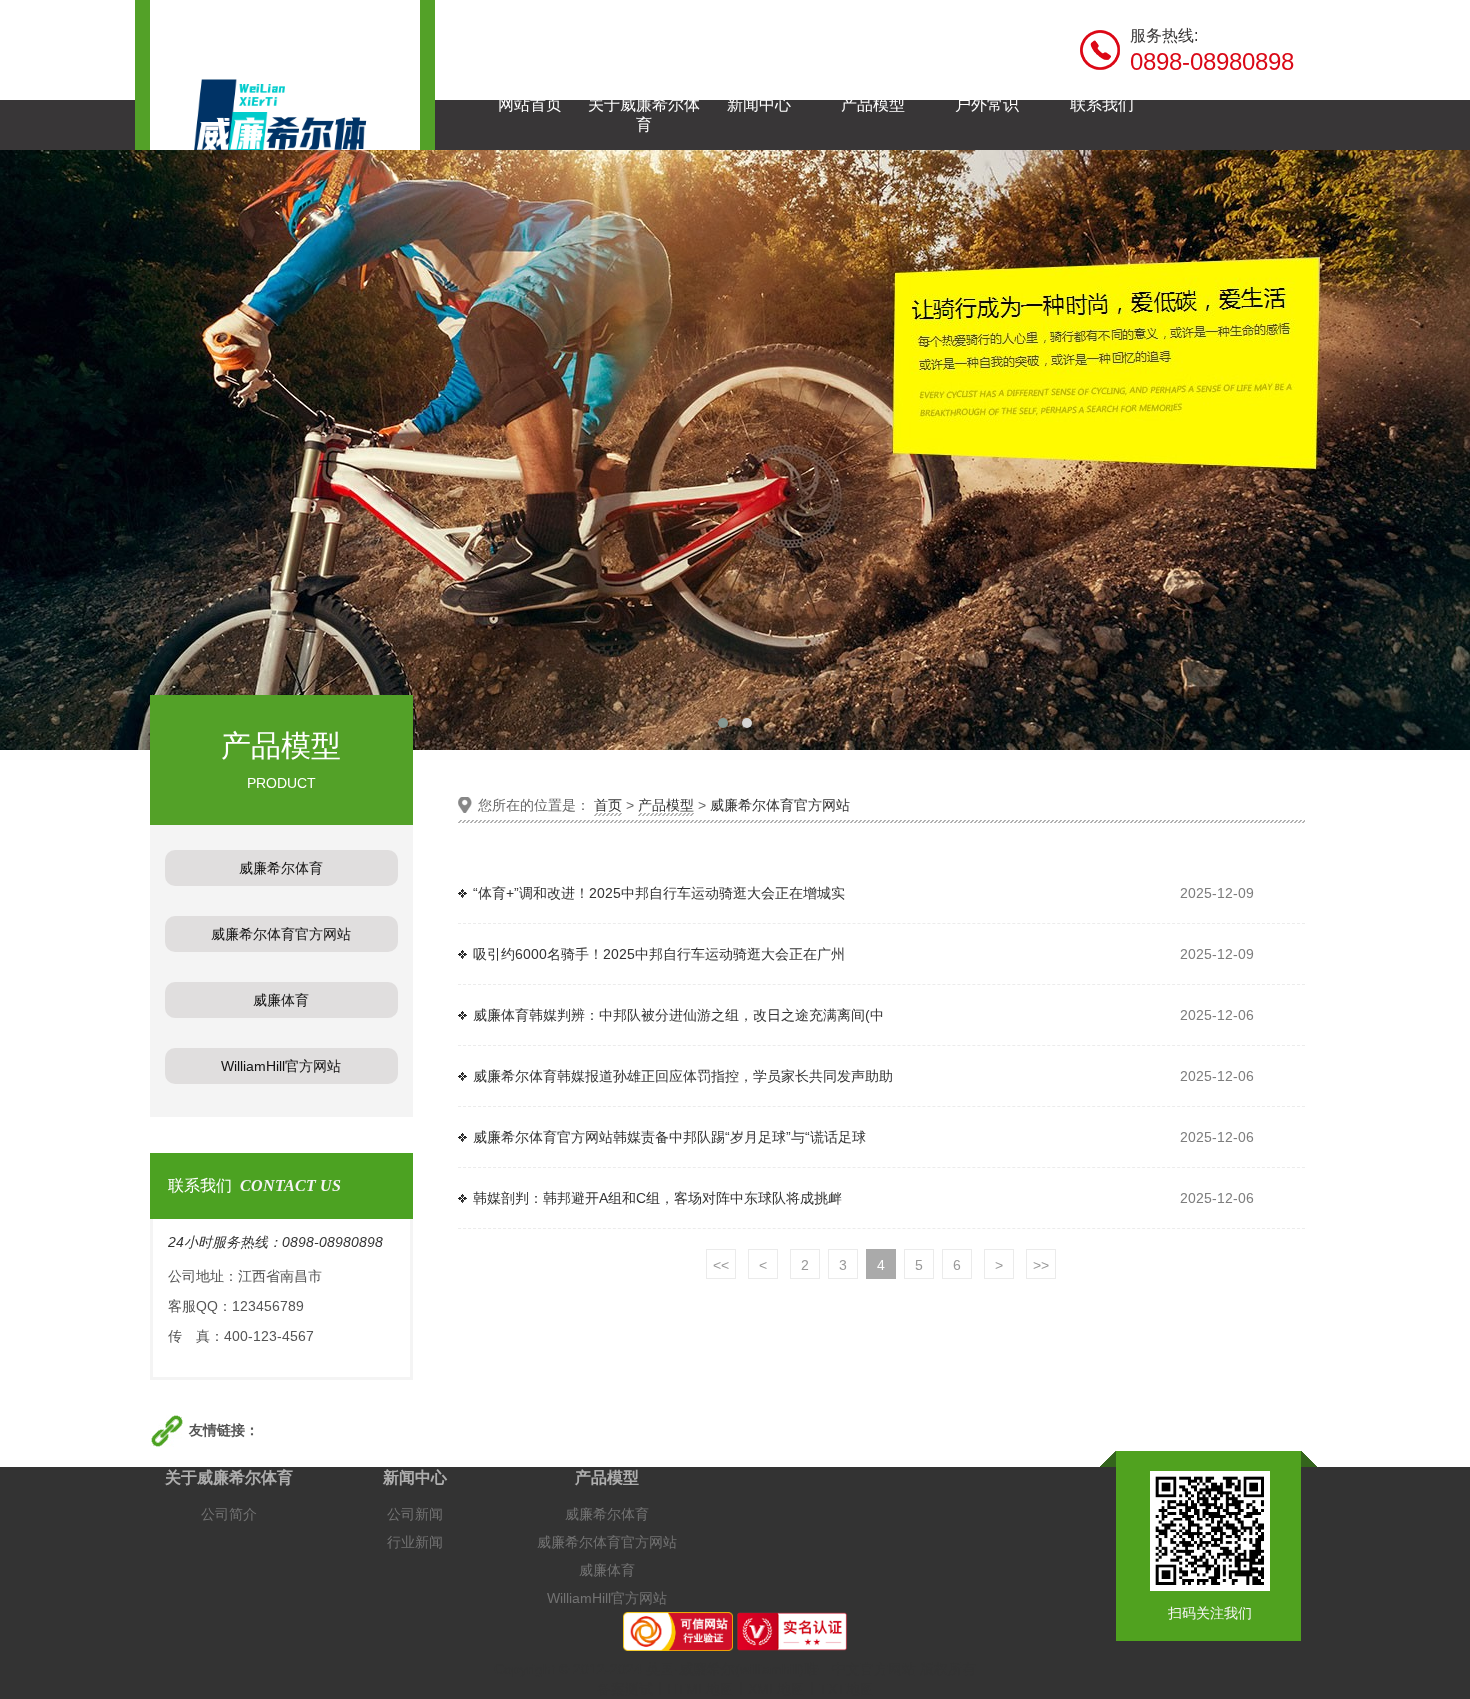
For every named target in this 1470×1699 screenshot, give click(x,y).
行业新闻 (415, 1542)
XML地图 (776, 1689)
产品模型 (666, 805)
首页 (608, 805)
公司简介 (229, 1514)
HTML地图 (700, 1689)
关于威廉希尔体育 (229, 1477)
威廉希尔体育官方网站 (780, 805)
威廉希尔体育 (607, 1514)
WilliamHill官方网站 (607, 1598)
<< (721, 1265)
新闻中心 (415, 1477)
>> (1041, 1265)
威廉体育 (607, 1570)
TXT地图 (846, 1689)
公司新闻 (415, 1514)
